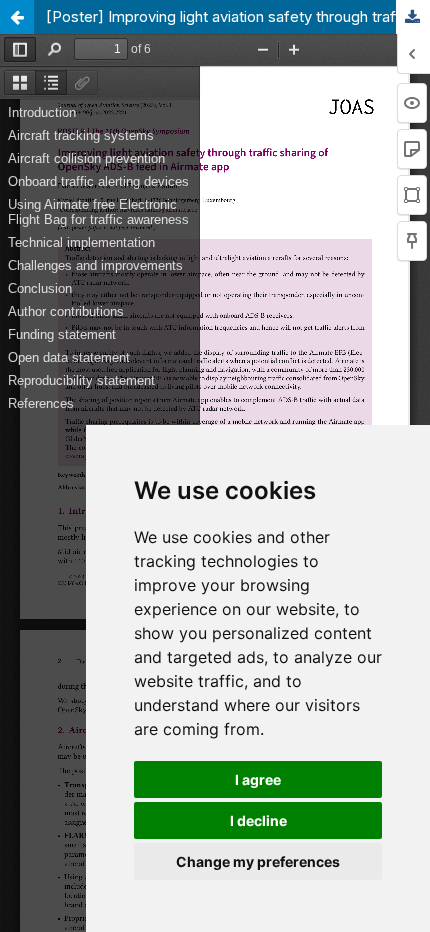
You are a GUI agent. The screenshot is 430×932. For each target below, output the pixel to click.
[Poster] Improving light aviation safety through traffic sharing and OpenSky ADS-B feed (238, 17)
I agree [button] (258, 779)
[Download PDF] (413, 17)
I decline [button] (258, 820)
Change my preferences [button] (258, 861)
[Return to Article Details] (17, 17)
